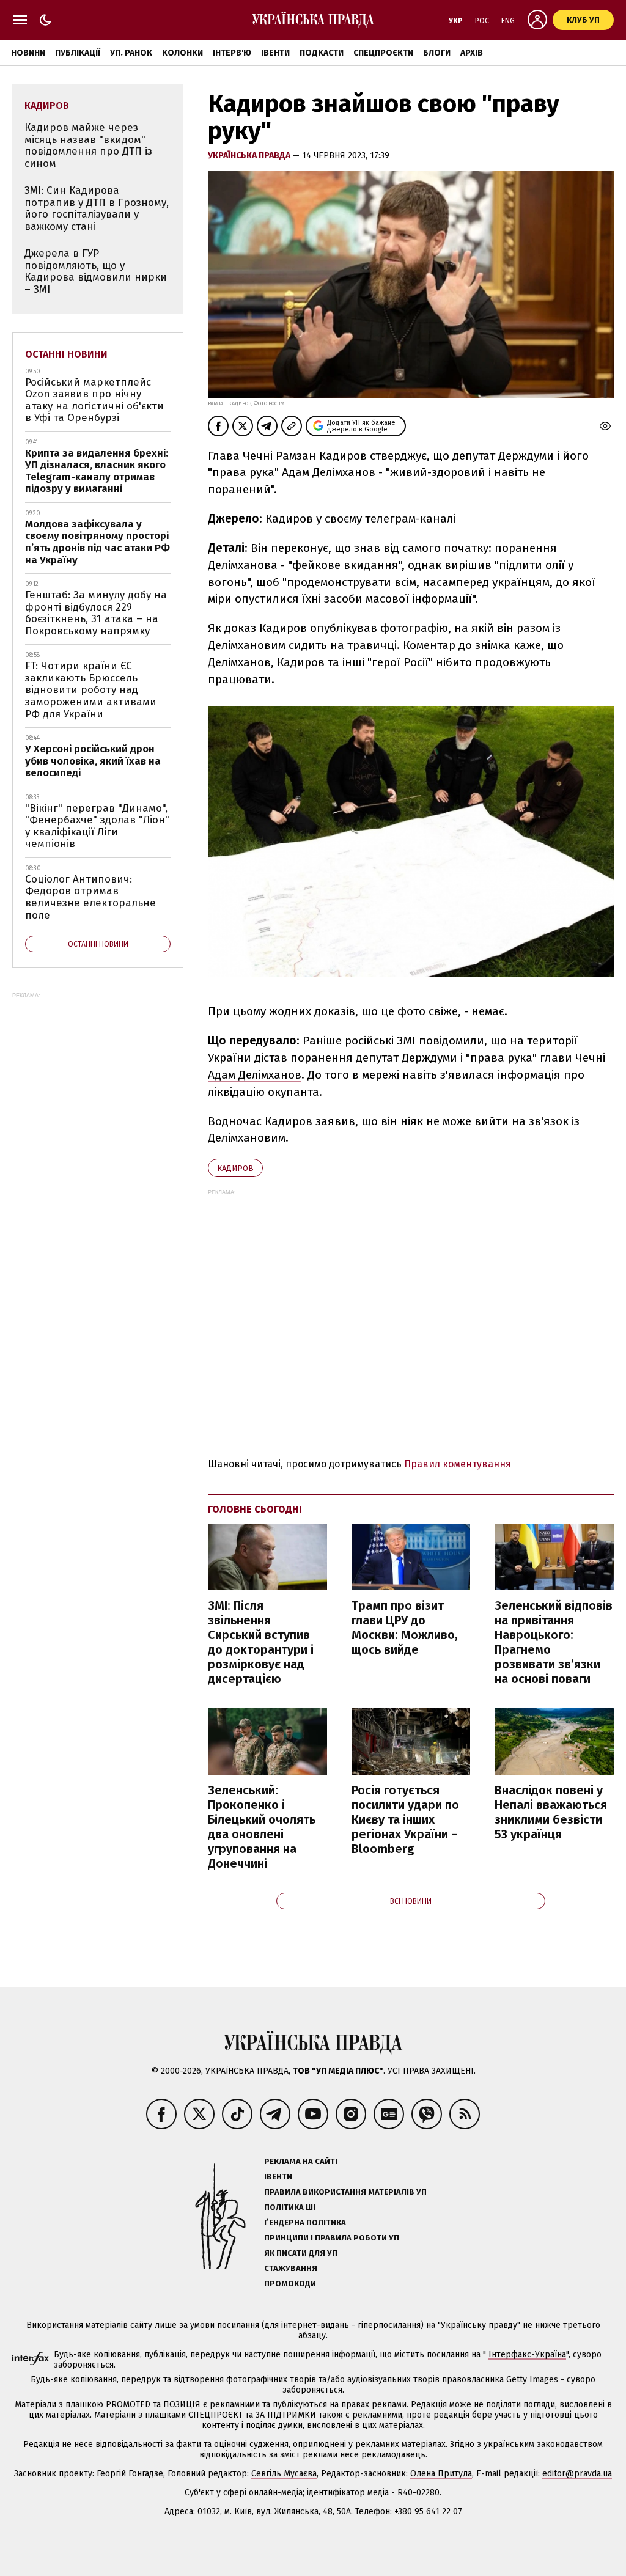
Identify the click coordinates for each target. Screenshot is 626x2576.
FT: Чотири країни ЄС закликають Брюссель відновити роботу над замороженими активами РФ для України (91, 690)
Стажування (291, 2268)
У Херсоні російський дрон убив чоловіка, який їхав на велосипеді (93, 761)
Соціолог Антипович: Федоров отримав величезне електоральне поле (90, 897)
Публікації (78, 53)
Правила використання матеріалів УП (345, 2192)
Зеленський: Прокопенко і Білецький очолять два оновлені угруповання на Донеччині (262, 1827)
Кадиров (235, 1168)
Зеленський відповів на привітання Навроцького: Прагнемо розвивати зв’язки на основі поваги (554, 1642)
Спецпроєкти (383, 53)
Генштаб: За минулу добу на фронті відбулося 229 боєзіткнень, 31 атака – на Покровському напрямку (96, 613)
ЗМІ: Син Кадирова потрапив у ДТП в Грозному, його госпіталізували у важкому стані (97, 208)
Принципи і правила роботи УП (332, 2238)
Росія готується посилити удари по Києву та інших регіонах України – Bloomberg (405, 1819)
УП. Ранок (131, 53)
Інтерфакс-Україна (527, 2354)
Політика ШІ (290, 2207)
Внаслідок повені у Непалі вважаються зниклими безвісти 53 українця (551, 1812)
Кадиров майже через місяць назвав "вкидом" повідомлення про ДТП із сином (88, 145)
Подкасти (322, 53)
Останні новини (66, 354)
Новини (28, 53)
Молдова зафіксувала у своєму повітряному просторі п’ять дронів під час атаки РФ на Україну (98, 542)
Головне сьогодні (255, 1509)
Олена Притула (441, 2474)
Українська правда (250, 156)
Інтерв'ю (232, 53)
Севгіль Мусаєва (284, 2474)
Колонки (182, 53)
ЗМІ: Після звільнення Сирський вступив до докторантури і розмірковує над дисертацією (261, 1642)
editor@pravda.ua (577, 2474)
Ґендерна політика (305, 2222)
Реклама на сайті (301, 2161)
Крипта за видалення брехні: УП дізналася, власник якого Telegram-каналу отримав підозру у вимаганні (97, 471)
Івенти (275, 53)
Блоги (437, 53)
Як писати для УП (301, 2253)
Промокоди (290, 2284)
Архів (472, 53)
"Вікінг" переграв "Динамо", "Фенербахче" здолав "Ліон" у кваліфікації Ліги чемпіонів (97, 826)
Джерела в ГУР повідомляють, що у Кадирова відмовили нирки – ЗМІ (96, 271)
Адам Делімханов (255, 1075)
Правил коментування (458, 1464)
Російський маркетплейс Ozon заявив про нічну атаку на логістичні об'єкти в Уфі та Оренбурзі (94, 400)
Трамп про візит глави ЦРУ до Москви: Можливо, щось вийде (405, 1627)
